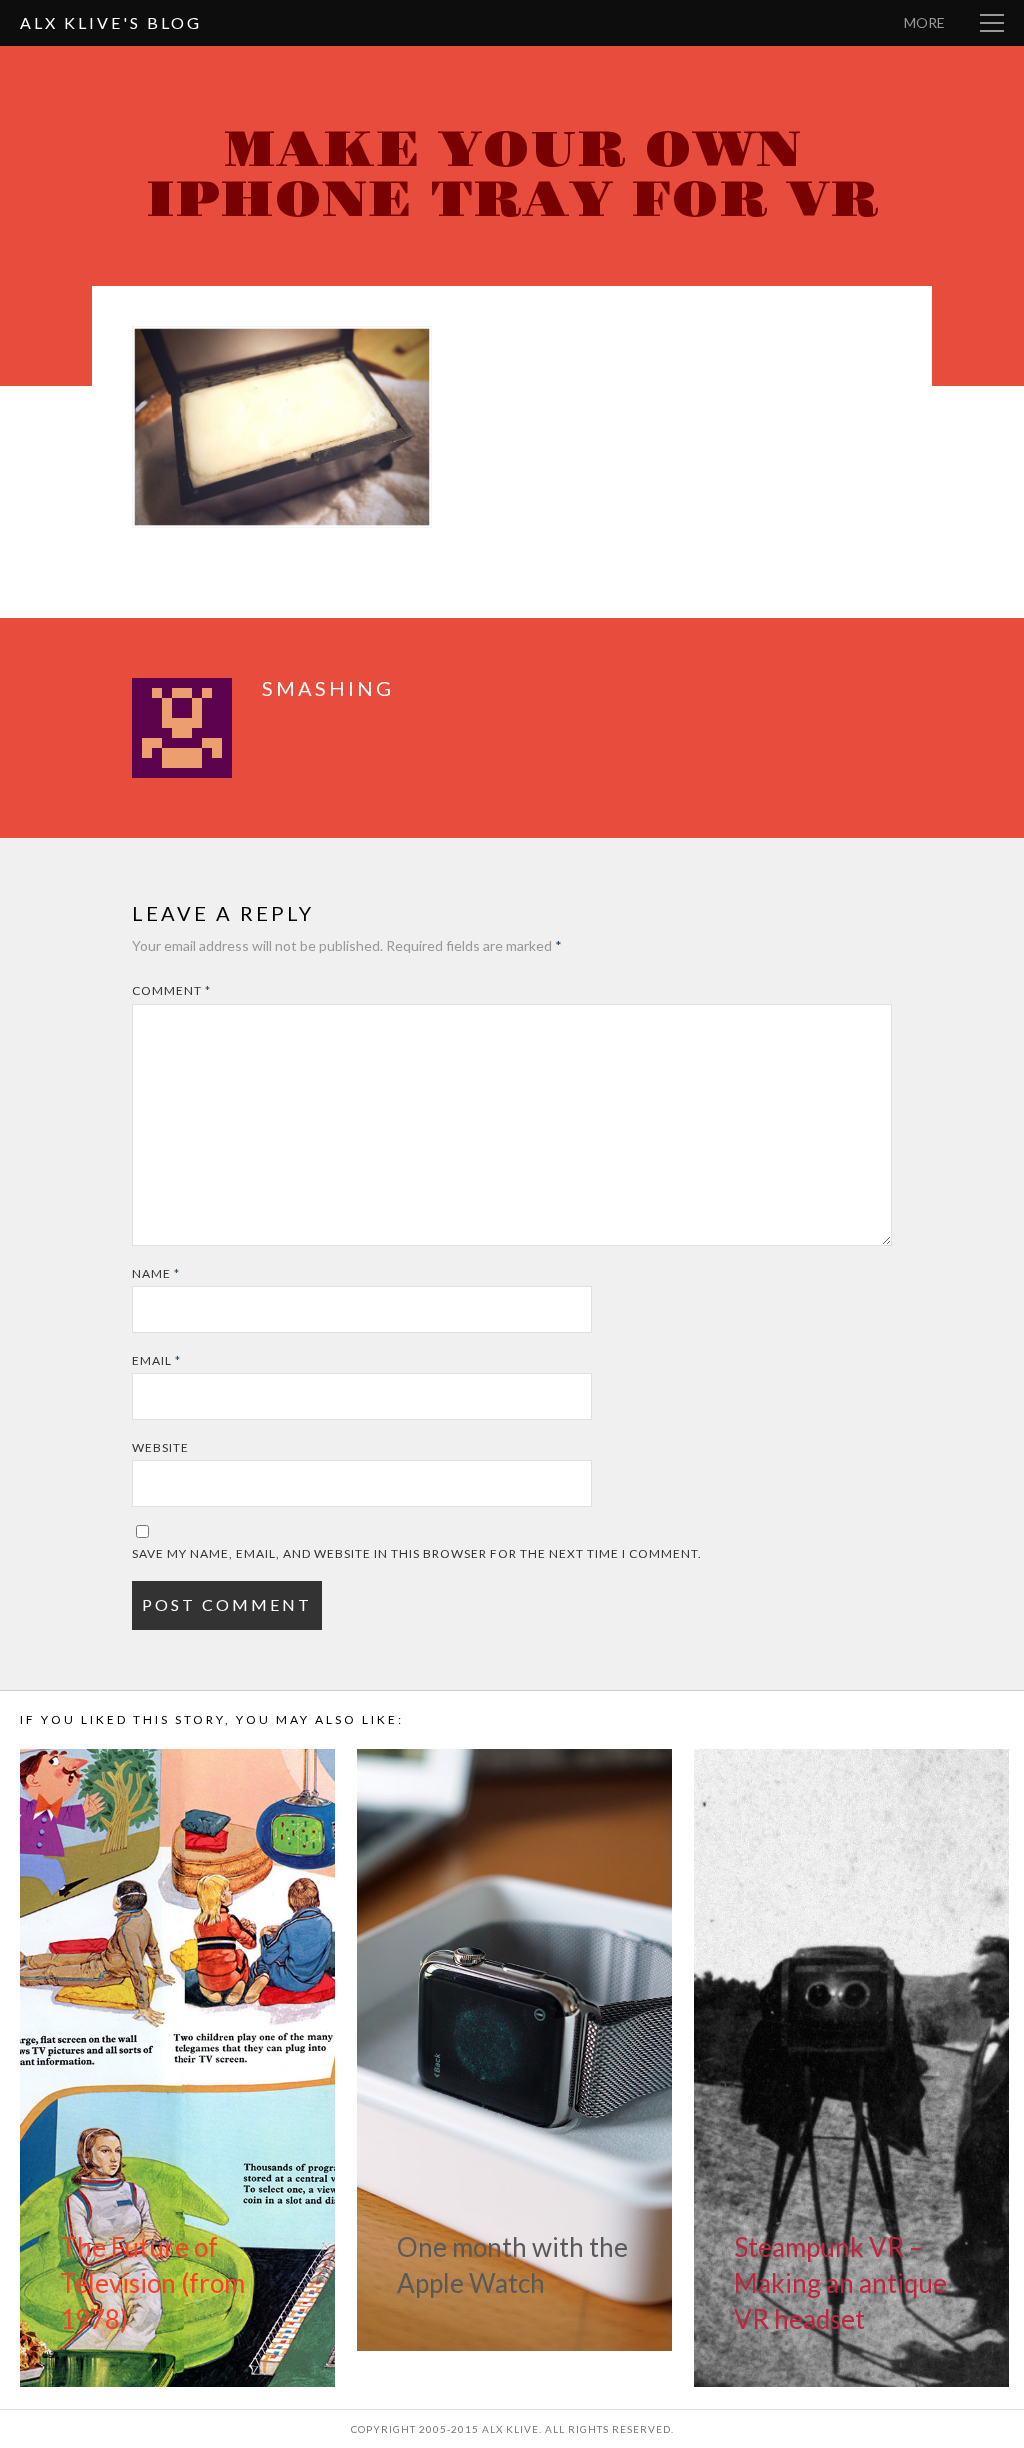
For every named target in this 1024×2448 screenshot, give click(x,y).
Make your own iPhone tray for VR (512, 175)
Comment (171, 990)
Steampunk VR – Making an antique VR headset (840, 2283)
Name (156, 1273)
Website (160, 1447)
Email (156, 1360)
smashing (328, 688)
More (924, 22)
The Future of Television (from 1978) (152, 2283)
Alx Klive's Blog (111, 22)
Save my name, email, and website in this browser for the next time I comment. (417, 1553)
